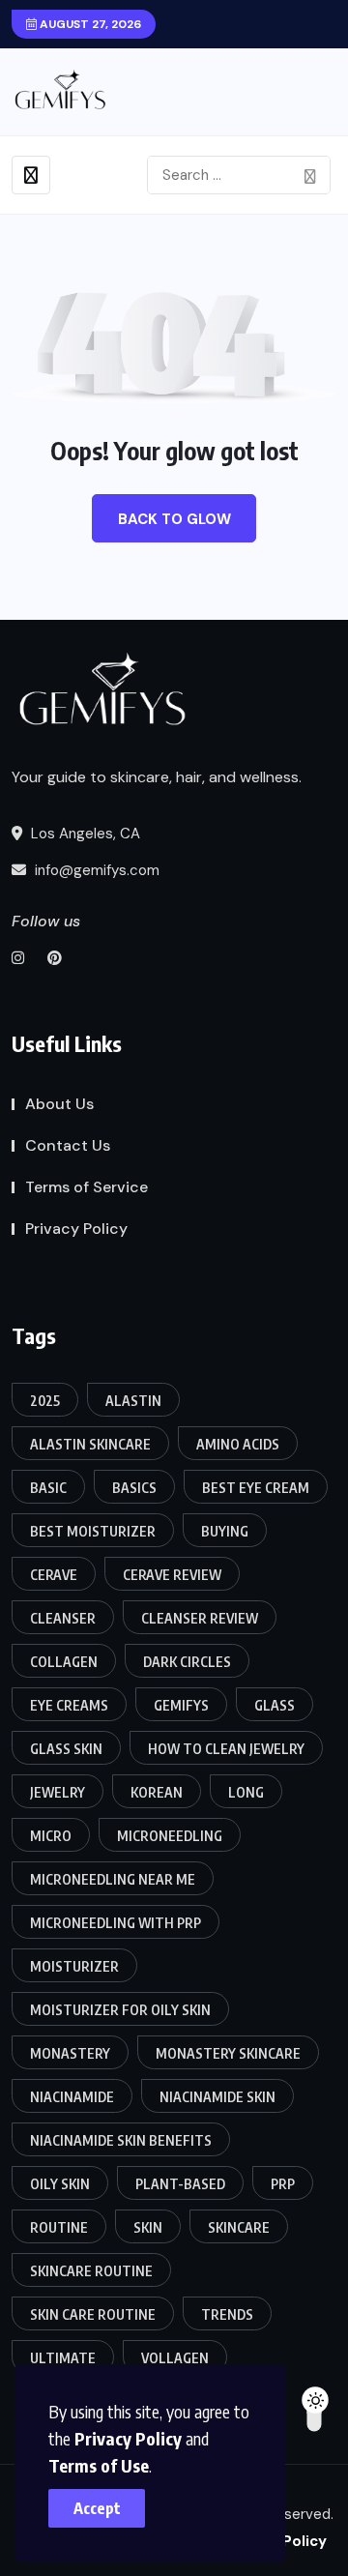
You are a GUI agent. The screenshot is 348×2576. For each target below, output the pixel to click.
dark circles (187, 1662)
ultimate (63, 2358)
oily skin (60, 2184)
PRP (283, 2184)
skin (148, 2227)
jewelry (58, 1792)
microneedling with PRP (116, 1923)
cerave (54, 1575)
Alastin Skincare (90, 1444)
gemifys (181, 1705)
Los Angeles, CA (84, 834)
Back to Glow (174, 519)
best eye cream (256, 1488)
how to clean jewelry (226, 1749)
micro (51, 1836)
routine (59, 2227)
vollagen (175, 2358)
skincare (239, 2227)
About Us (59, 1104)
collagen (64, 1662)
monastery (70, 2053)
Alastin (133, 1401)
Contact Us (68, 1145)
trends (227, 2314)
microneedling (170, 1836)
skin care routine (93, 2314)
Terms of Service (87, 1187)
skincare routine (91, 2271)
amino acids (238, 1444)
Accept (97, 2508)
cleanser (63, 1618)
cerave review (172, 1575)
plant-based (180, 2184)
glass (275, 1705)
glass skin (66, 1749)
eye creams (69, 1705)
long (246, 1792)
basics (134, 1488)
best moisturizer (93, 1531)
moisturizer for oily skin (120, 2010)
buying (225, 1531)
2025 (45, 1401)
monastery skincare (228, 2053)
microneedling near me (113, 1879)
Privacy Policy (128, 2438)
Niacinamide (72, 2097)
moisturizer (74, 1966)
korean (157, 1792)
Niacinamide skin (217, 2097)
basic (48, 1488)
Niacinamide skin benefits (121, 2140)
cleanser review (200, 1618)
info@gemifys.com (95, 870)
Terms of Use (99, 2465)
